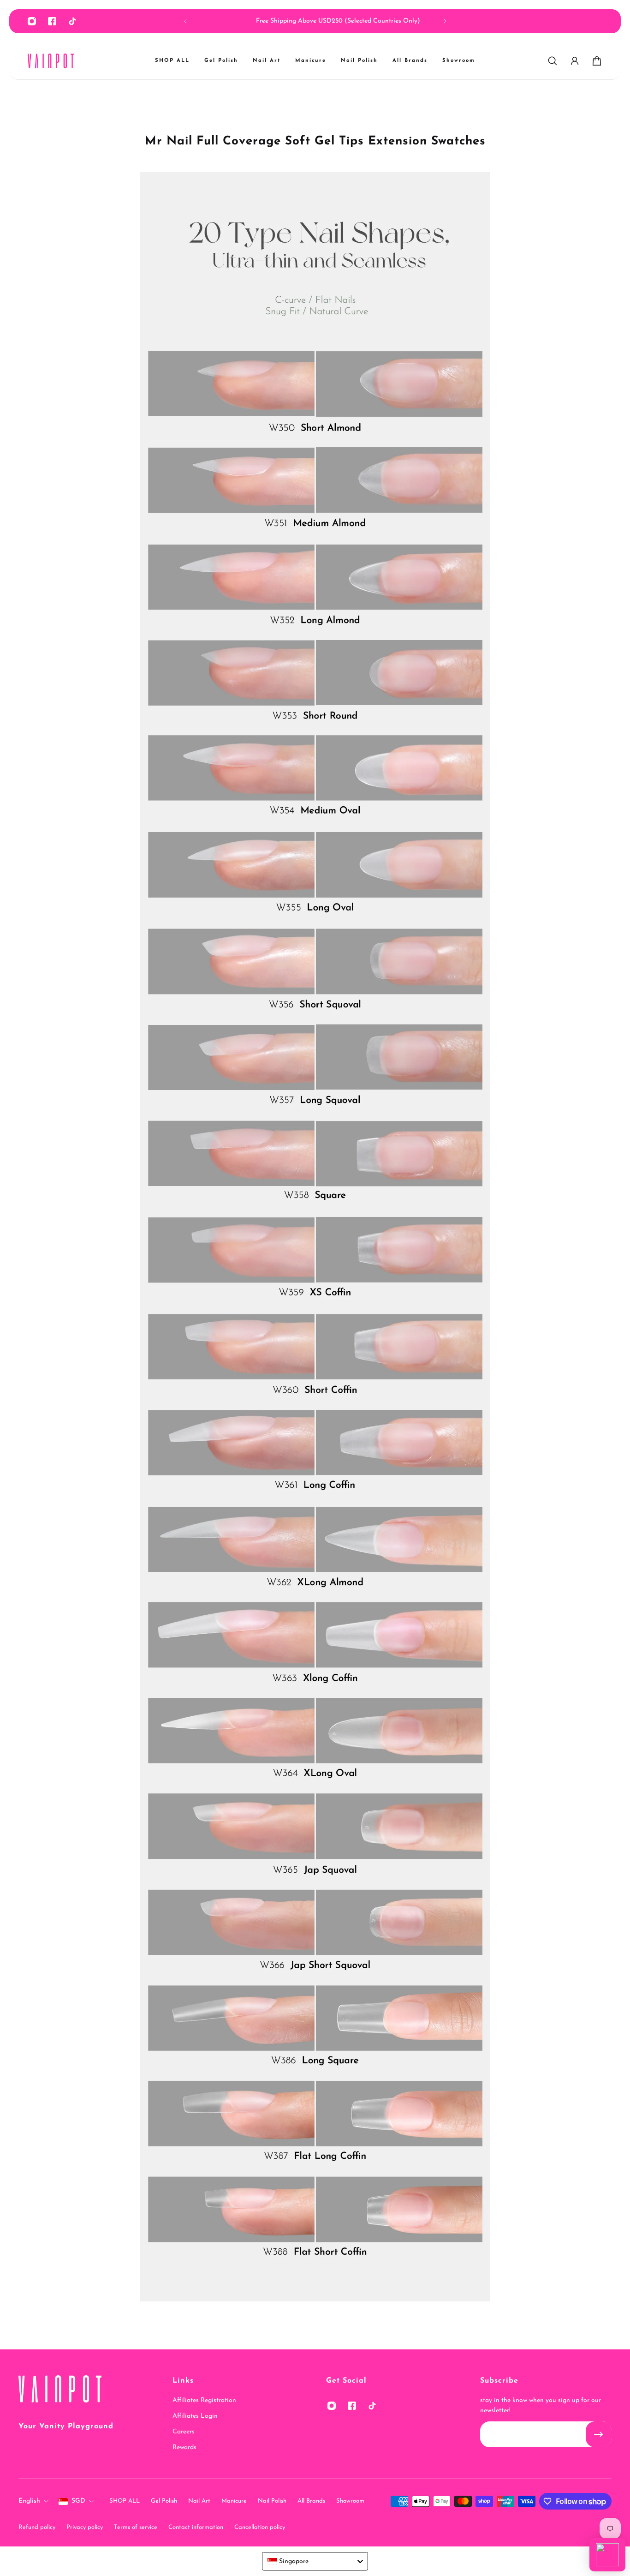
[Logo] (51, 61)
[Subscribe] (599, 2434)
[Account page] (575, 61)
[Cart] (597, 61)
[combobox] (315, 2561)
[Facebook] (52, 21)
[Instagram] (32, 21)
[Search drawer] (553, 61)
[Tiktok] (72, 21)
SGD (78, 2501)
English (29, 2501)
